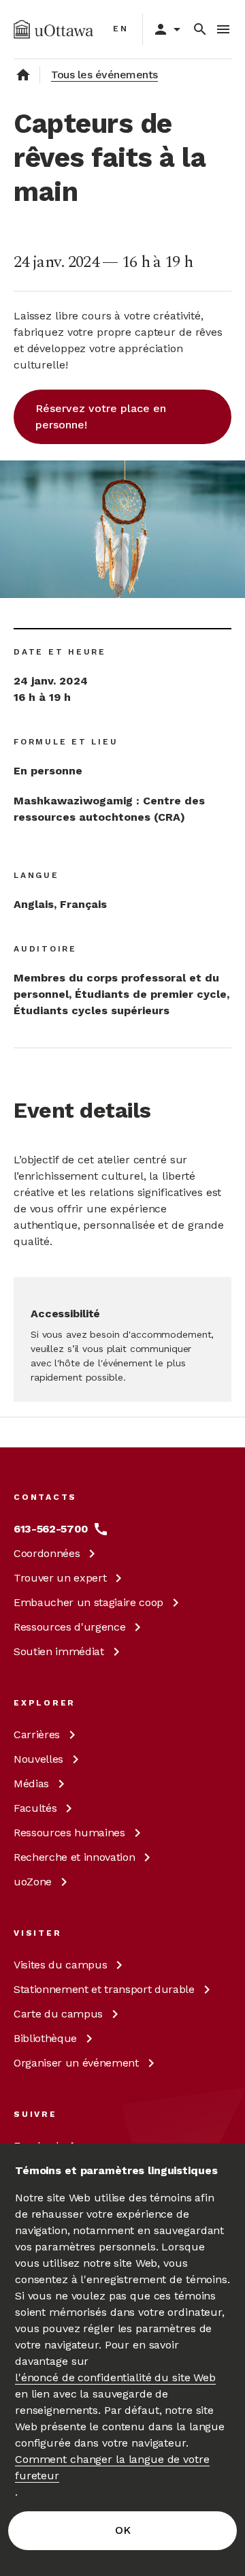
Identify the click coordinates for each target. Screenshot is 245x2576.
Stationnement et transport (104, 1989)
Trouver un (60, 1578)
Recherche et (74, 1857)
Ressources (69, 1627)
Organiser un (76, 2063)
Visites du (60, 1965)
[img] (53, 29)
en (121, 29)
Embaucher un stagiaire (88, 1602)
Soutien (59, 1651)
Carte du (58, 2014)
